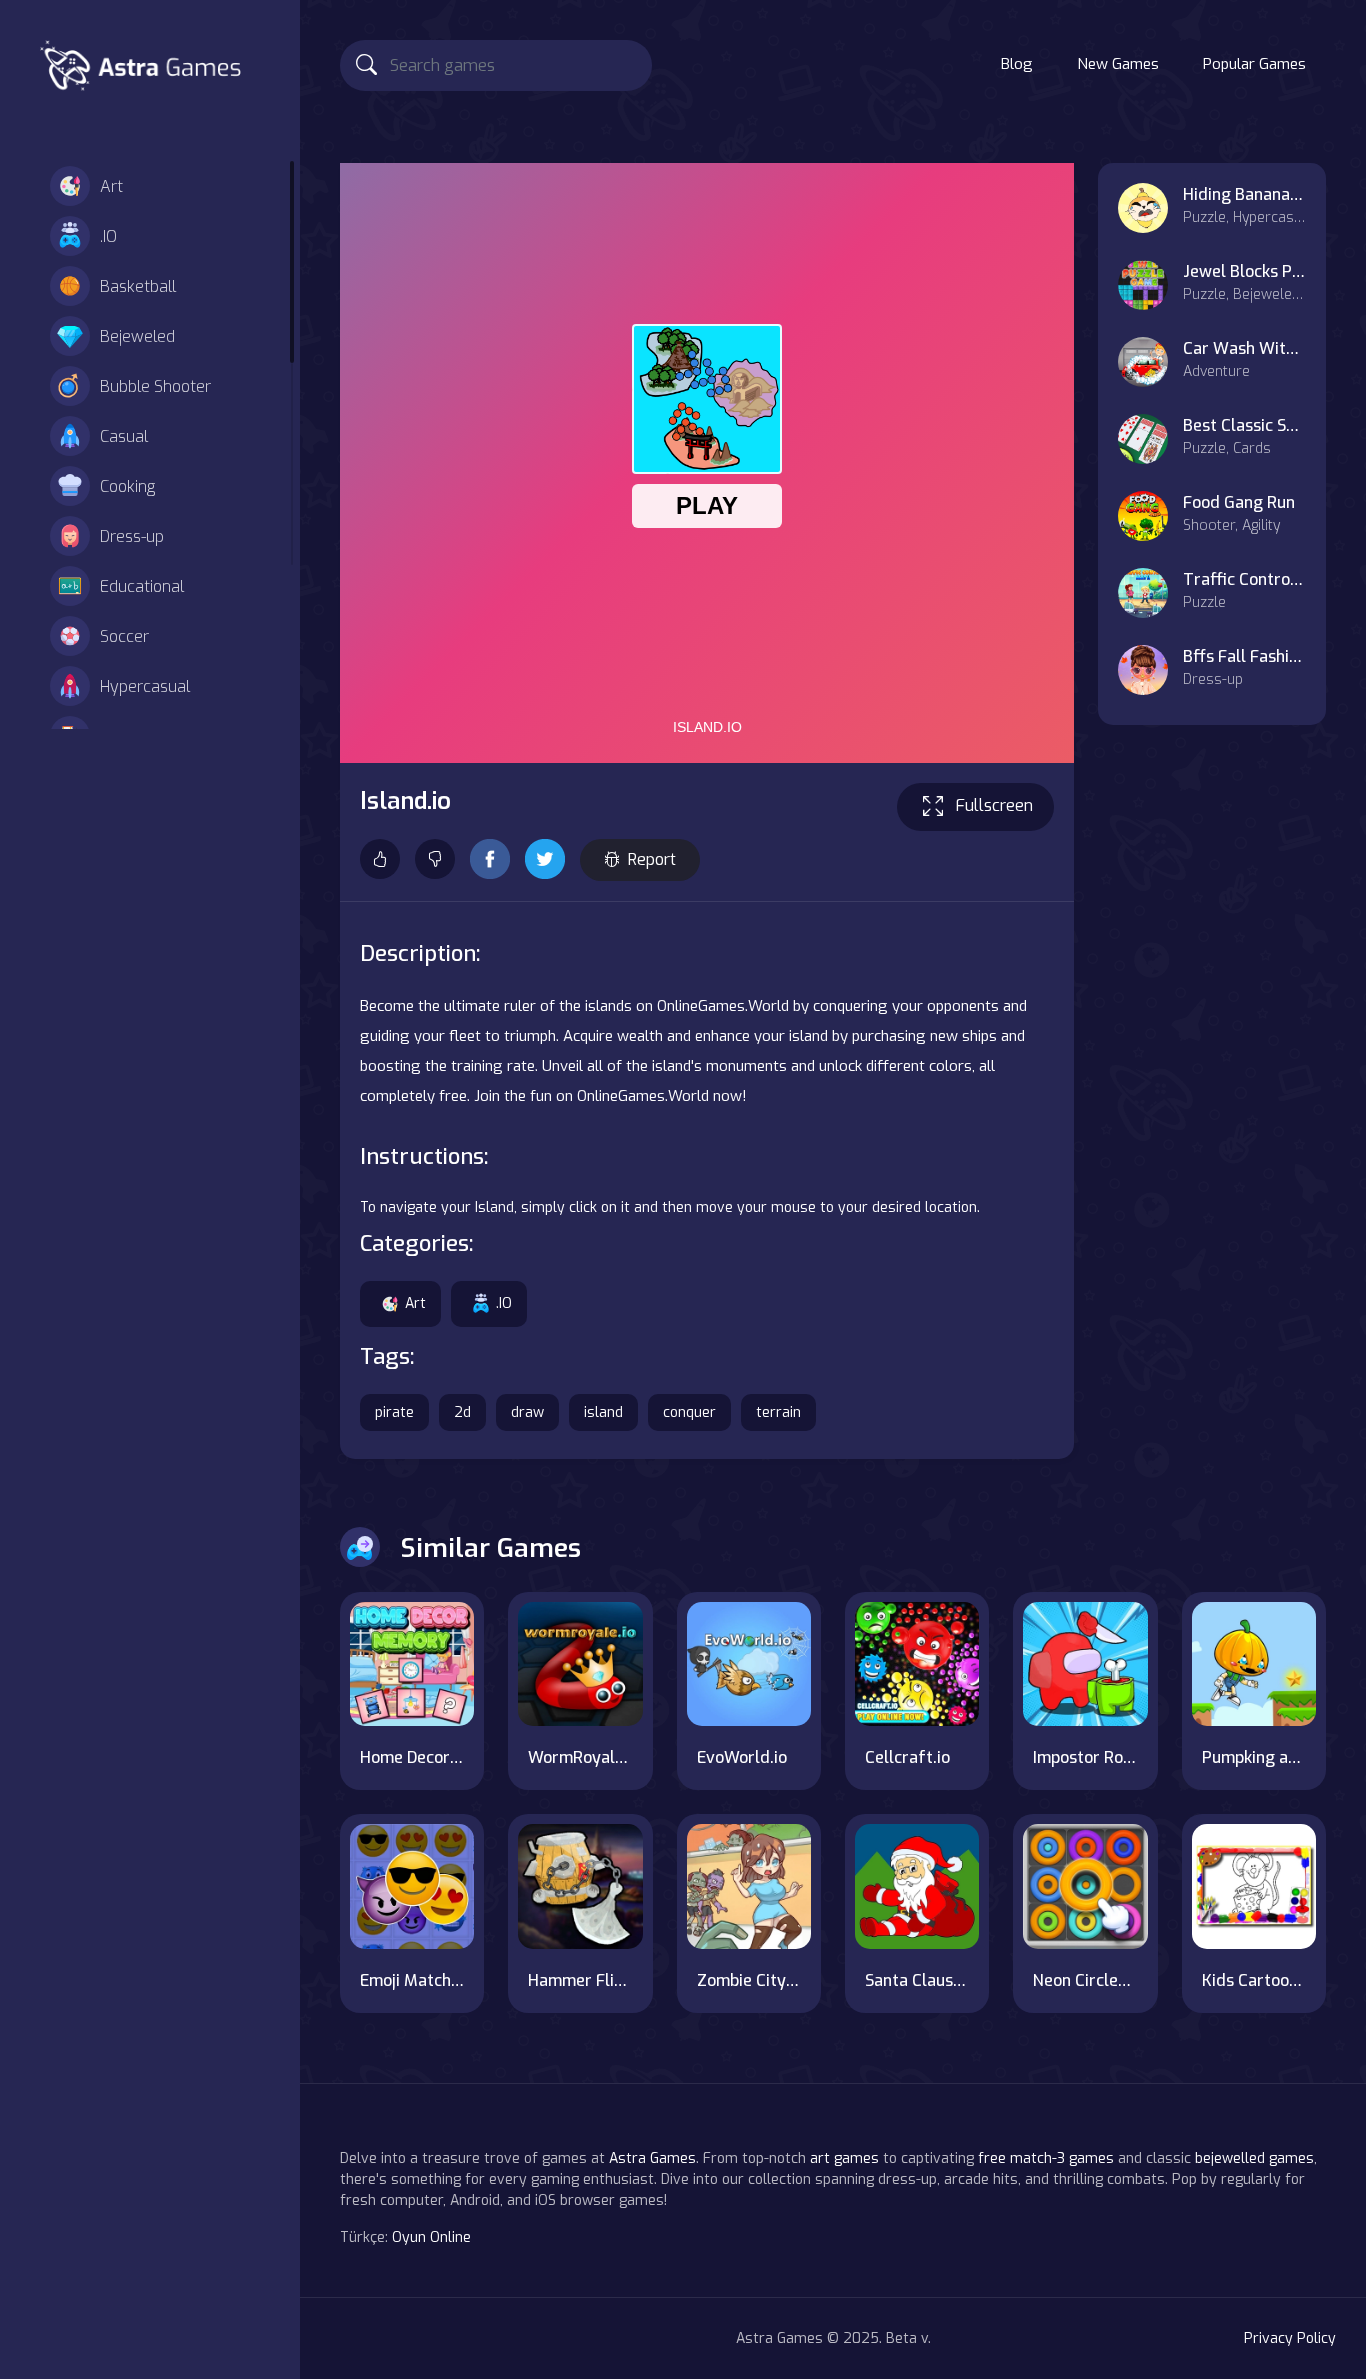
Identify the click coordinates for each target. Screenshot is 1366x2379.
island (603, 1412)
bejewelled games (1254, 2158)
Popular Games (1254, 64)
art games (844, 2158)
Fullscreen (994, 805)
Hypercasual (145, 686)
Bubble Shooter (155, 386)
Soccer (124, 636)
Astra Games (652, 2158)
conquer (689, 1412)
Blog (1017, 64)
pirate (394, 1412)
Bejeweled (137, 336)
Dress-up (132, 536)
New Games (1118, 64)
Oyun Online (431, 2237)
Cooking (127, 486)
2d (462, 1412)
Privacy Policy (1290, 2338)
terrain (778, 1412)
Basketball (138, 286)
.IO (108, 236)
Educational (142, 586)
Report (652, 859)
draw (527, 1412)
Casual (124, 436)
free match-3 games (1046, 2158)
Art (111, 186)
